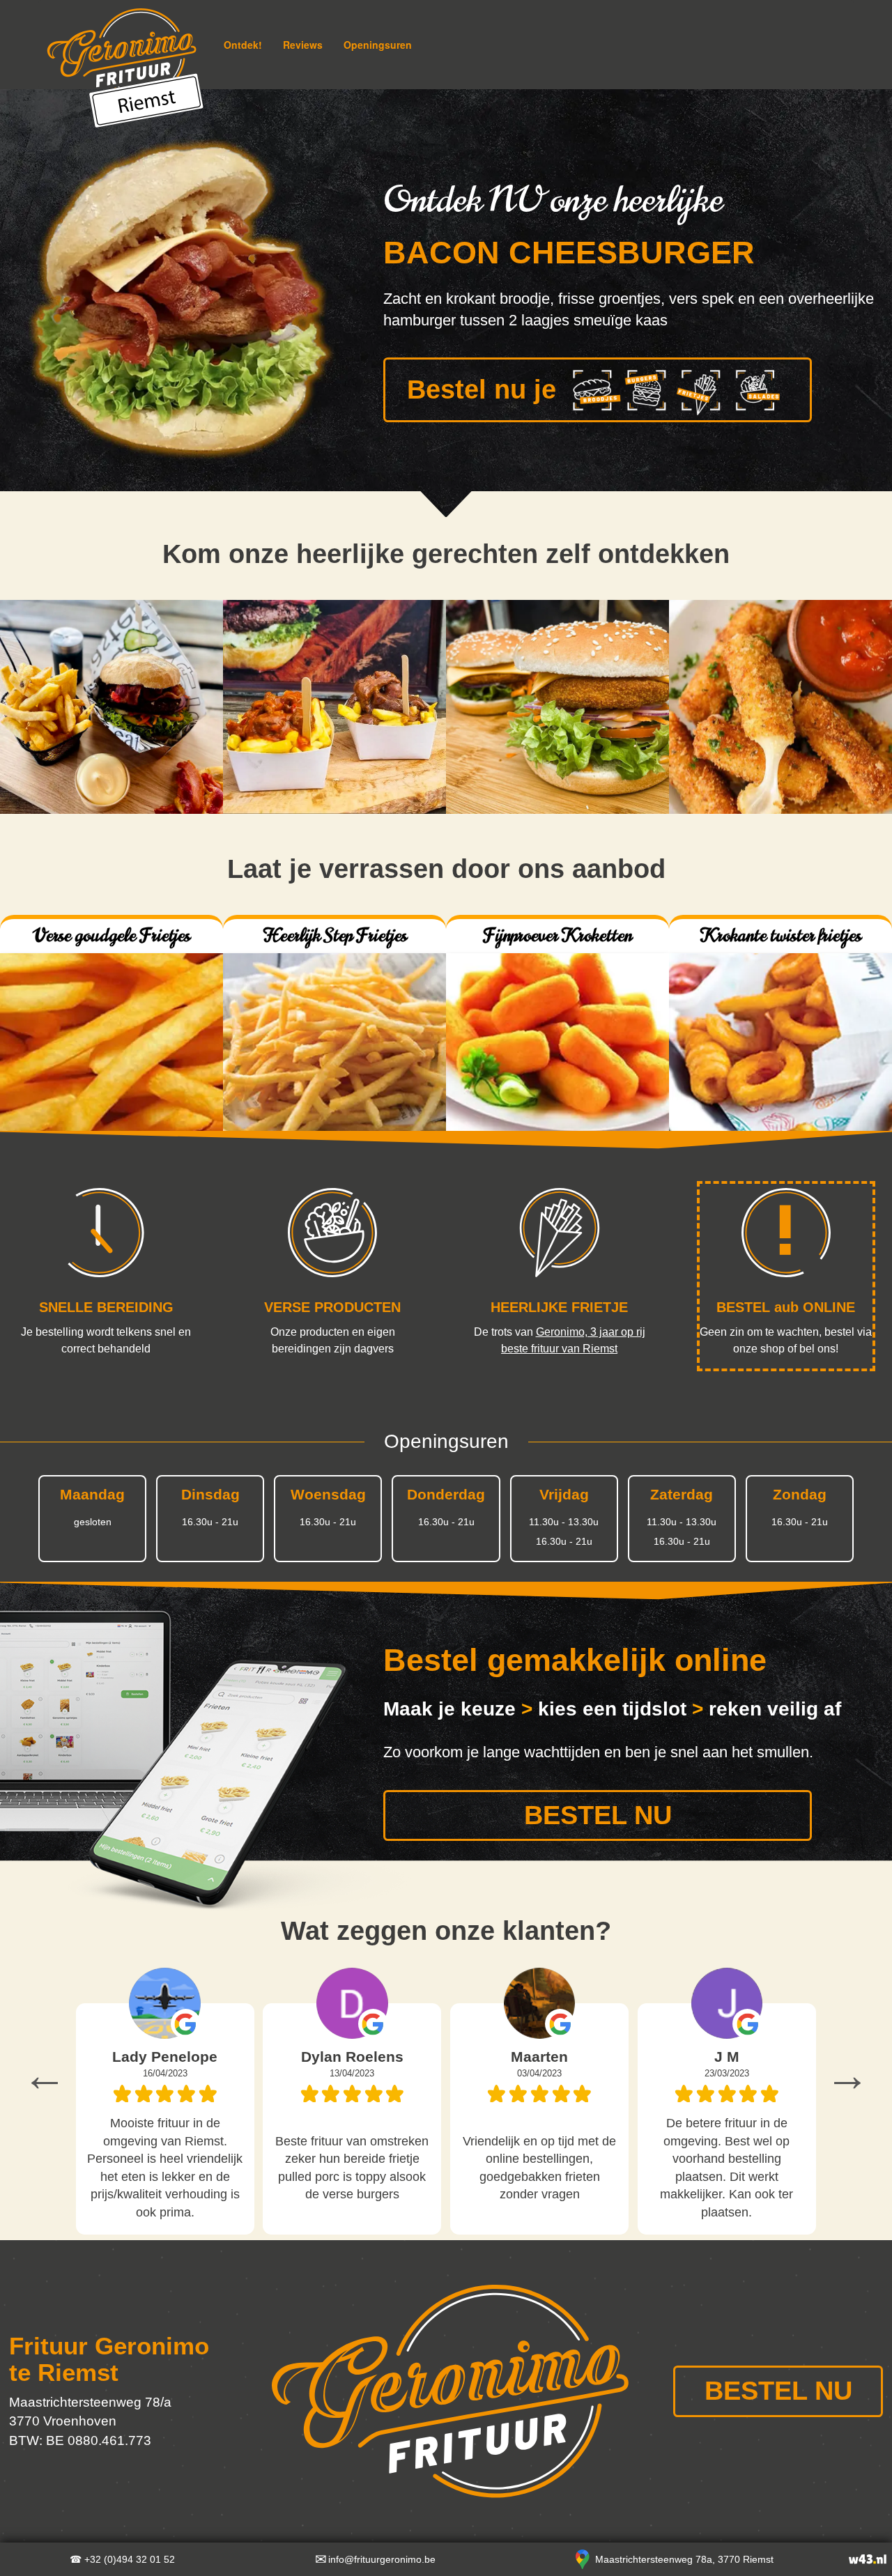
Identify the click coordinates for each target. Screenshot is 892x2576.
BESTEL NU (598, 1815)
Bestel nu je (482, 389)
